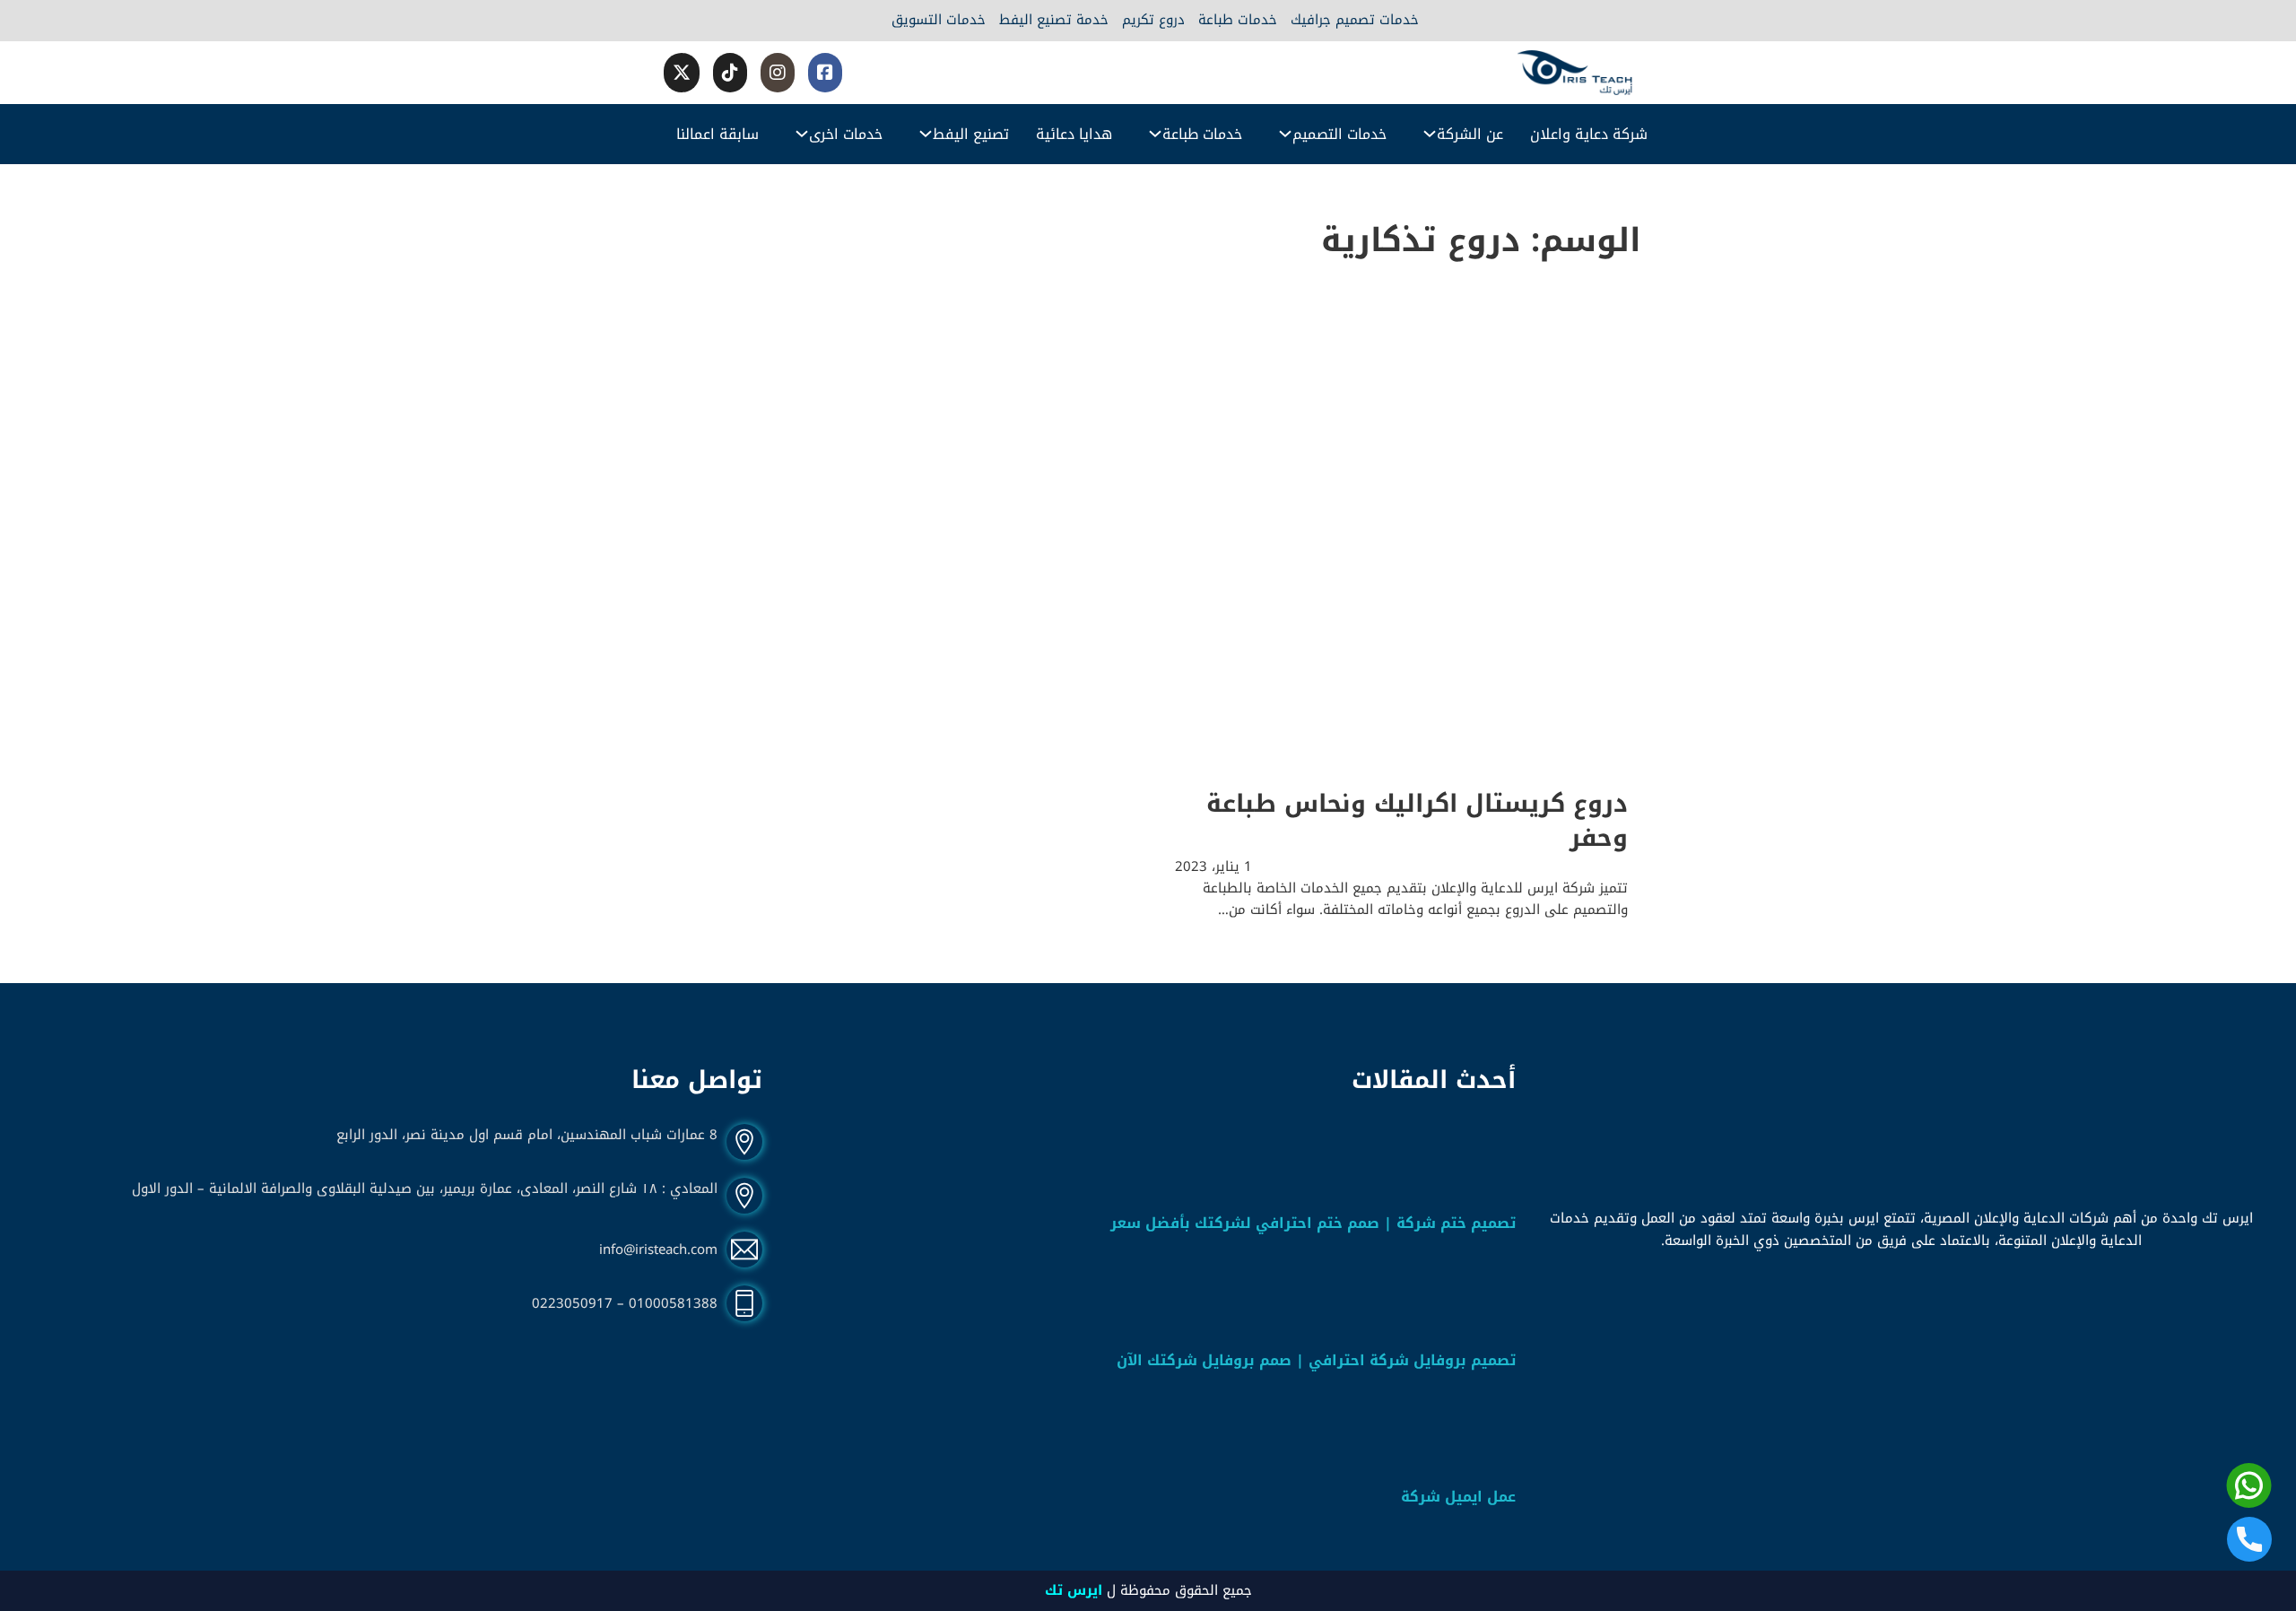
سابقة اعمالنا (717, 134)
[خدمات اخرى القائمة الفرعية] (802, 134)
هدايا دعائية (1074, 134)
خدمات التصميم (1339, 134)
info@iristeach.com (658, 1250)
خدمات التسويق (939, 21)
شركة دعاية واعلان (1589, 134)
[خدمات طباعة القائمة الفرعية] (1155, 134)
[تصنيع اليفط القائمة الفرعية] (926, 134)
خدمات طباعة (1238, 21)
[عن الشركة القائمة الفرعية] (1430, 134)
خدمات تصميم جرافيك (1355, 21)
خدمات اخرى (846, 134)
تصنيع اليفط (971, 134)
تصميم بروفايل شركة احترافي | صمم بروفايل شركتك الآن (1316, 1360)
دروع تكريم (1153, 21)
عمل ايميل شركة (1458, 1497)
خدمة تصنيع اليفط (1054, 21)
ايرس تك (1074, 1590)
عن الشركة (1470, 134)
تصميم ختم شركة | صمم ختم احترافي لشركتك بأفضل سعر (1313, 1223)
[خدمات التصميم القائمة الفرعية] (1285, 134)
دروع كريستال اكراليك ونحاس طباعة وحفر (1417, 821)
